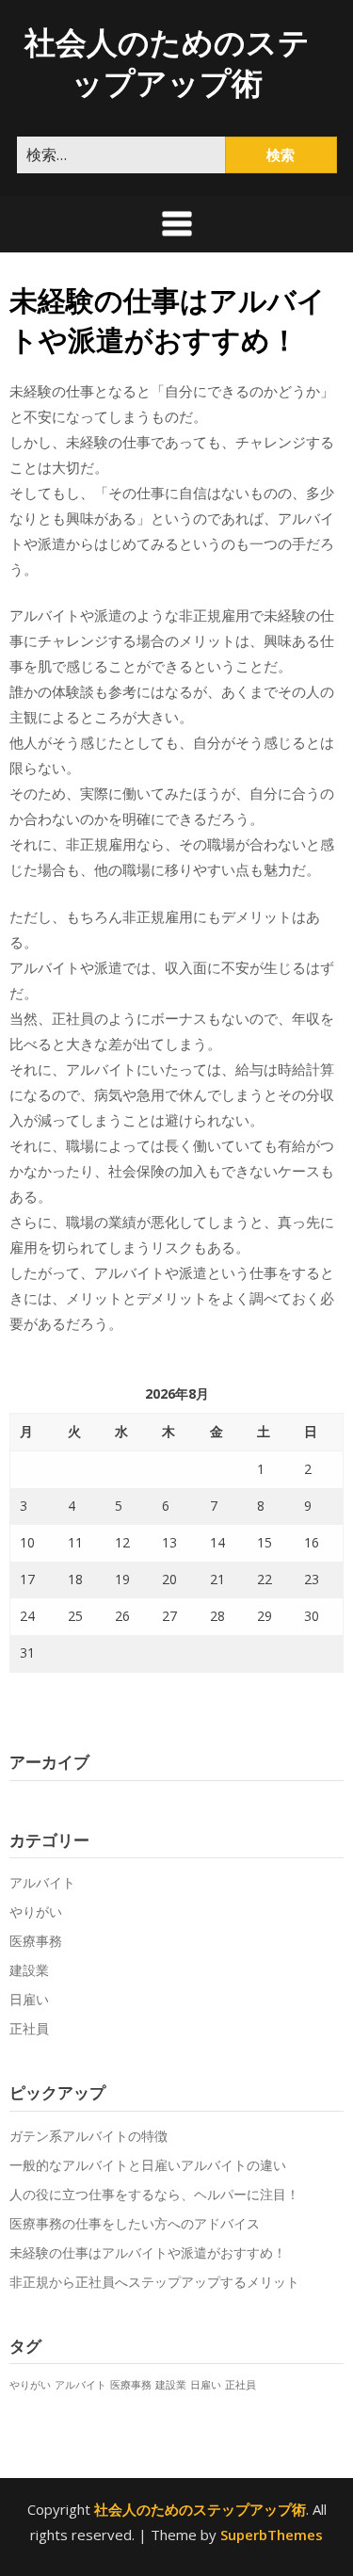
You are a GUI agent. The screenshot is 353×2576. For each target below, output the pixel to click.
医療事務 (36, 1941)
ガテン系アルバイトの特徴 (88, 2136)
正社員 (29, 2028)
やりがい (36, 1912)
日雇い (29, 1999)
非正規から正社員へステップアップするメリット (154, 2282)
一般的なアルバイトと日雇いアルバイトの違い (148, 2165)
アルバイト (42, 1882)
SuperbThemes (272, 2535)
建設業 (29, 1970)
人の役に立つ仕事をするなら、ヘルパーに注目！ (154, 2194)
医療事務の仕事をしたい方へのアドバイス (135, 2223)
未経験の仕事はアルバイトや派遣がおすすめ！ (148, 2252)
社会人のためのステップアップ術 (167, 62)
